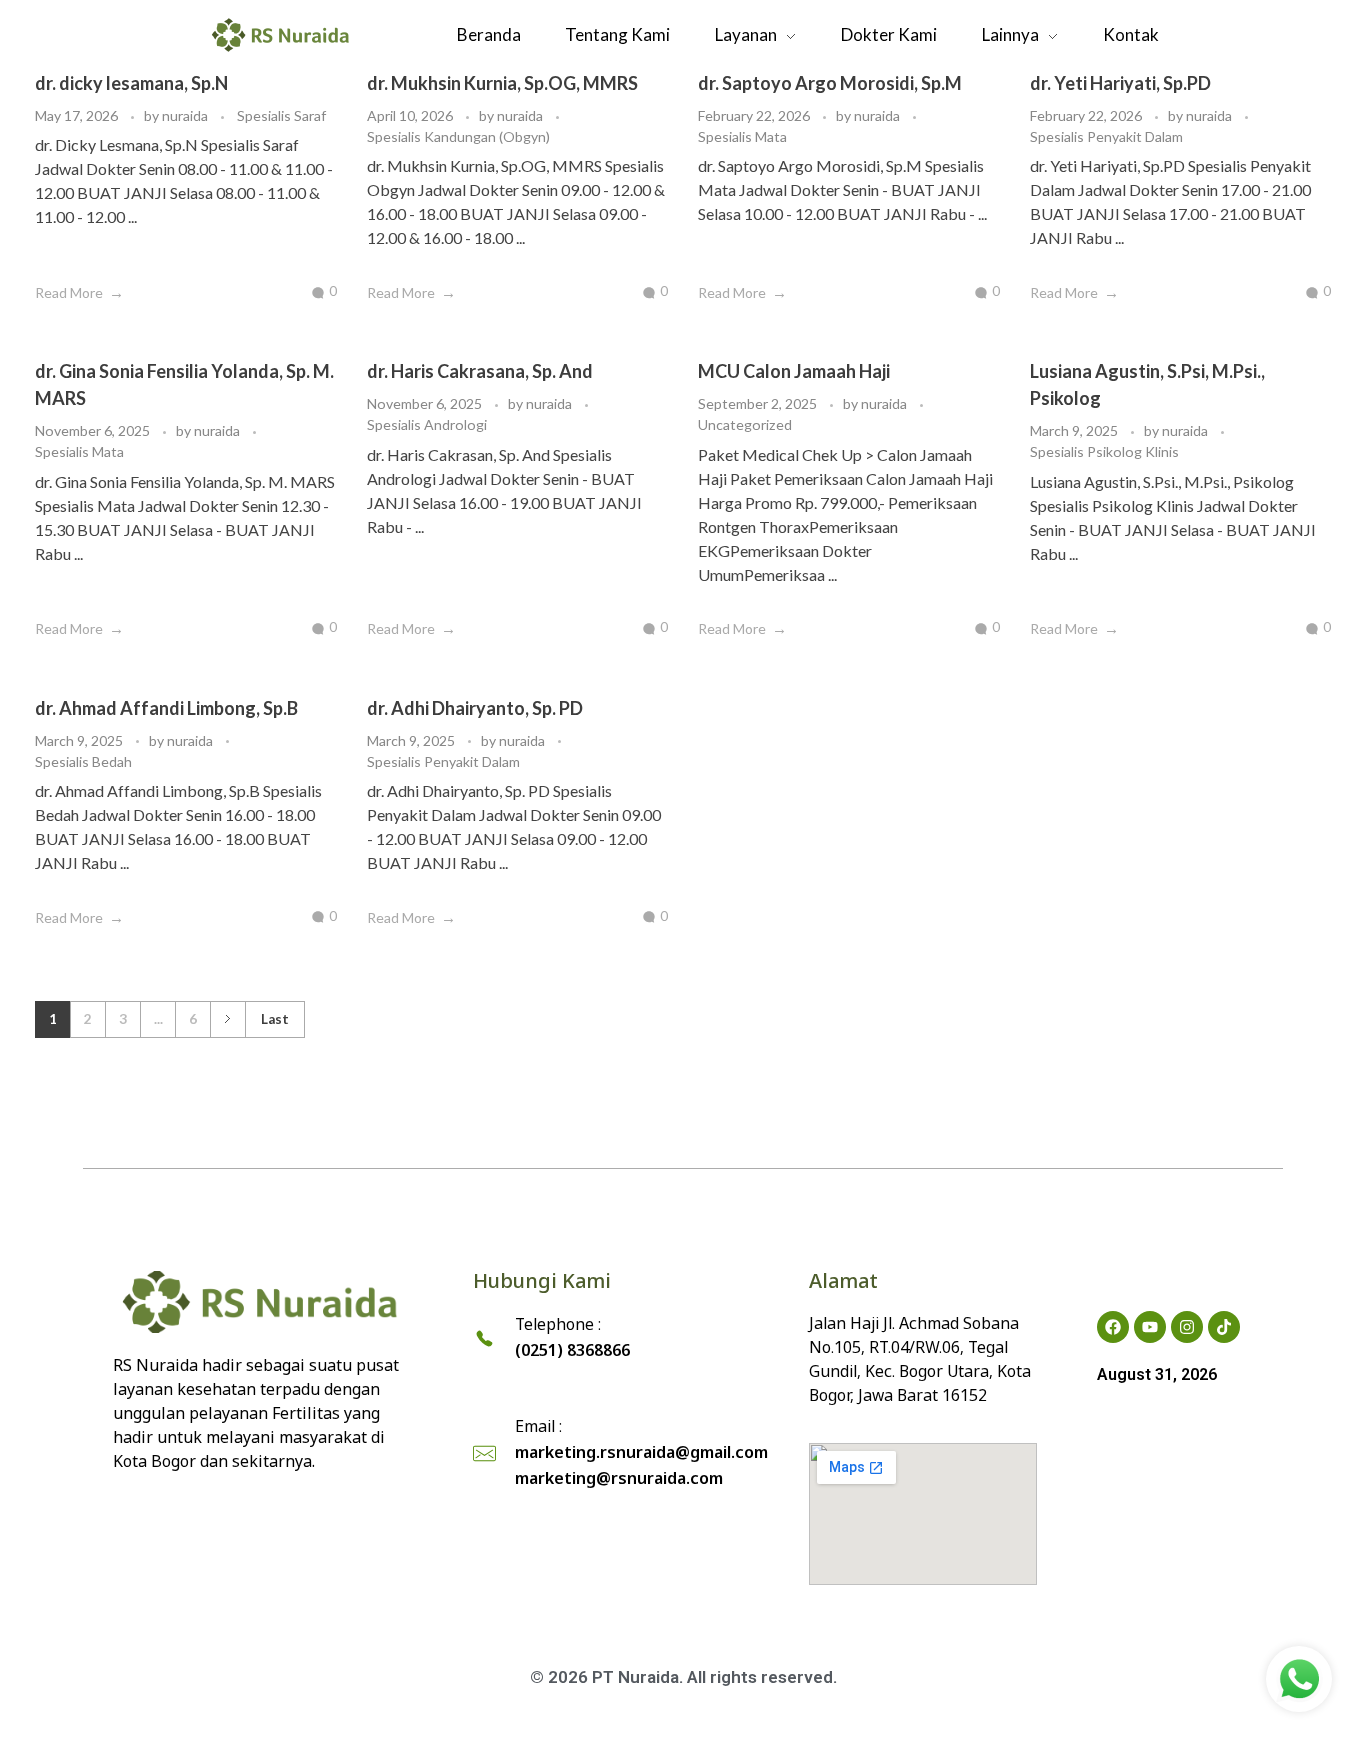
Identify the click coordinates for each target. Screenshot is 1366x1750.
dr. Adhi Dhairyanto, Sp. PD (475, 708)
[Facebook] (1113, 1327)
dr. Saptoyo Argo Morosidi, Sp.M (830, 83)
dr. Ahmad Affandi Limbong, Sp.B (166, 708)
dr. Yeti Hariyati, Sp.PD (1120, 83)
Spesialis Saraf (281, 115)
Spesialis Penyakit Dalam (1106, 136)
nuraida (186, 115)
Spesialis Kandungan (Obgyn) (458, 136)
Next (227, 1019)
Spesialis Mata (742, 136)
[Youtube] (1150, 1327)
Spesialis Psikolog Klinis (1104, 451)
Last (275, 1019)
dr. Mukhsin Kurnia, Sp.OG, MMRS (502, 83)
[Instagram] (1187, 1327)
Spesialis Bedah (83, 761)
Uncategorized (745, 424)
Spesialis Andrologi (427, 424)
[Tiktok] (1224, 1327)
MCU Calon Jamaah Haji (794, 371)
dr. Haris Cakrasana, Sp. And (480, 371)
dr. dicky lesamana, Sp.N (131, 83)
